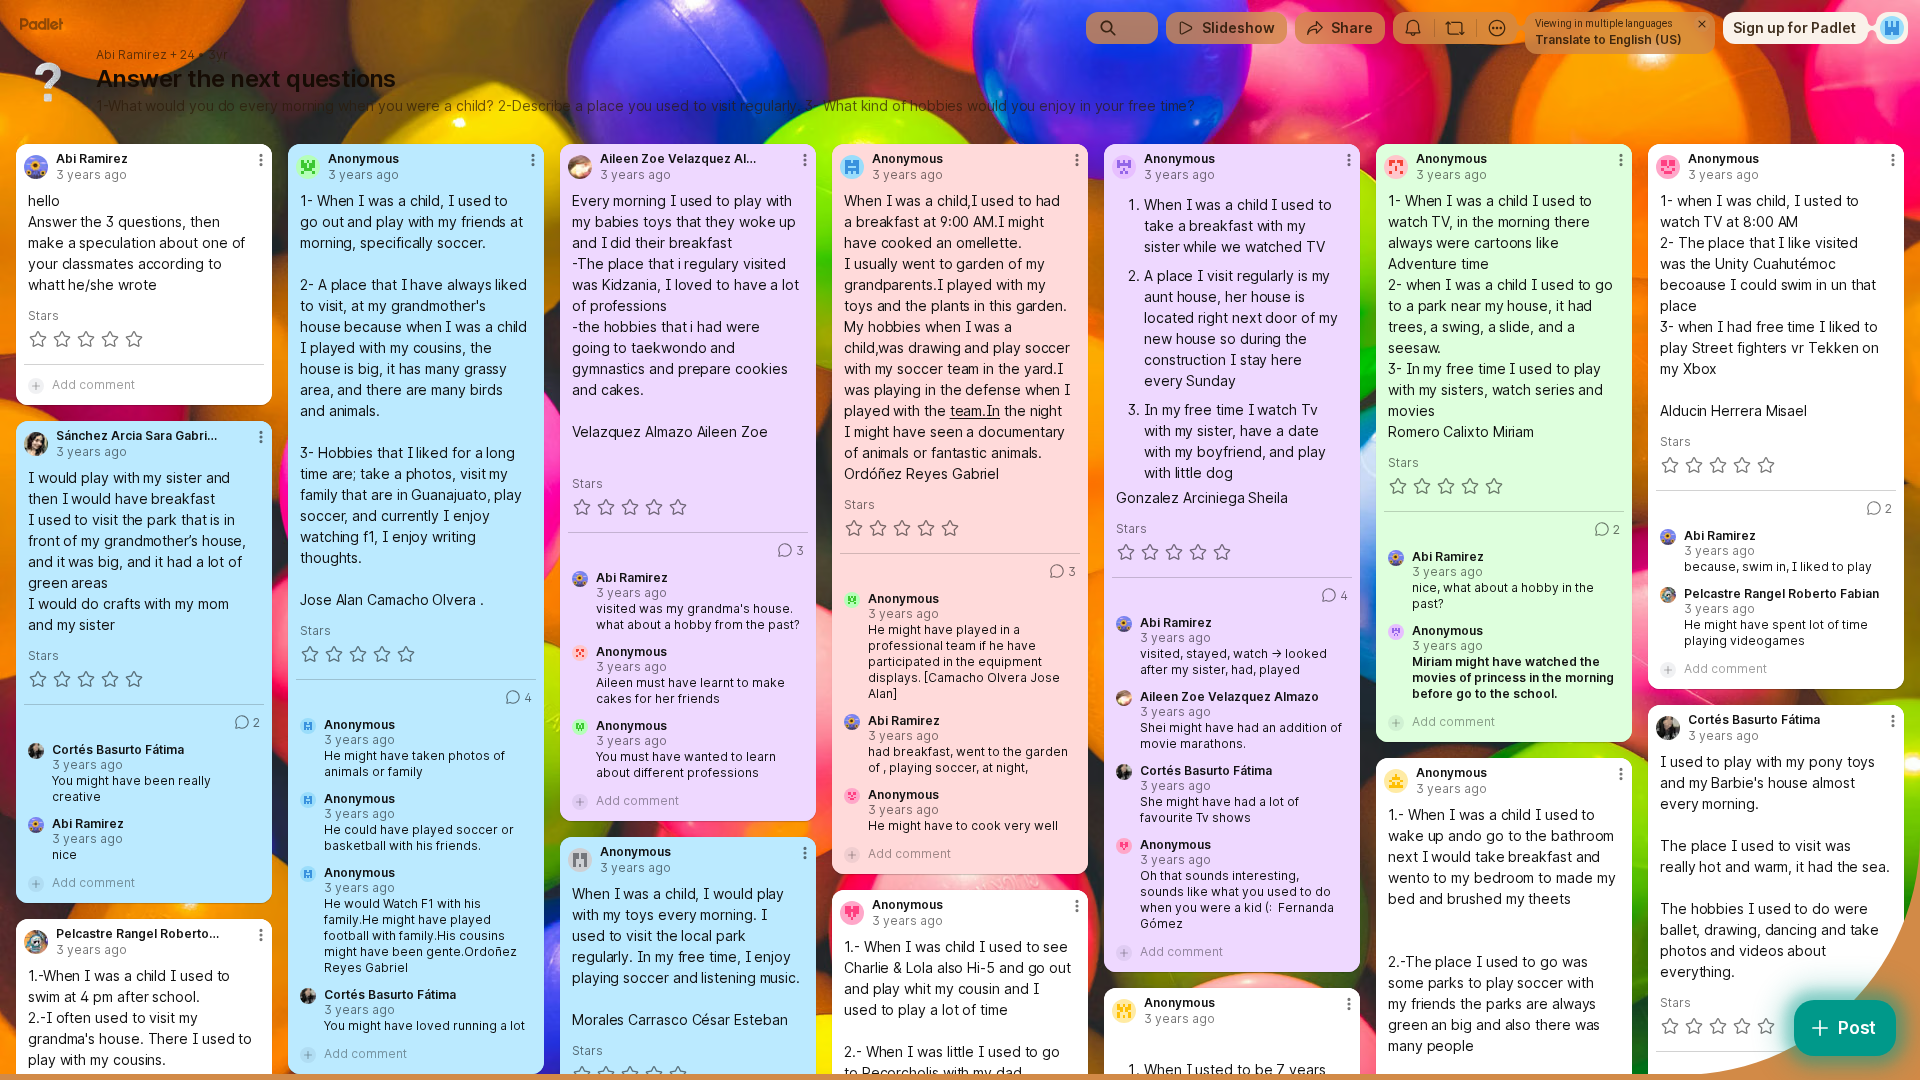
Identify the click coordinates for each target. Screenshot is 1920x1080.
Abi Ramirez (131, 55)
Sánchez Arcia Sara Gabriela (139, 436)
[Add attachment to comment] (36, 385)
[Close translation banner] (1702, 24)
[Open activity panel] (1413, 28)
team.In (975, 410)
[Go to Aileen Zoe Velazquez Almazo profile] (580, 167)
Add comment (93, 384)
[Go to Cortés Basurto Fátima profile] (1668, 728)
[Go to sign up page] (1892, 28)
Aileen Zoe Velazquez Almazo (683, 159)
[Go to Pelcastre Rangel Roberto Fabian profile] (36, 942)
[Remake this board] (1455, 28)
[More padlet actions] (1497, 28)
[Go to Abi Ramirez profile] (36, 167)
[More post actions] (261, 160)
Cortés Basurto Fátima (390, 995)
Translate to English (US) (1608, 39)
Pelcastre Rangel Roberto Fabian (1781, 594)
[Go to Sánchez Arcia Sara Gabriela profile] (36, 444)
